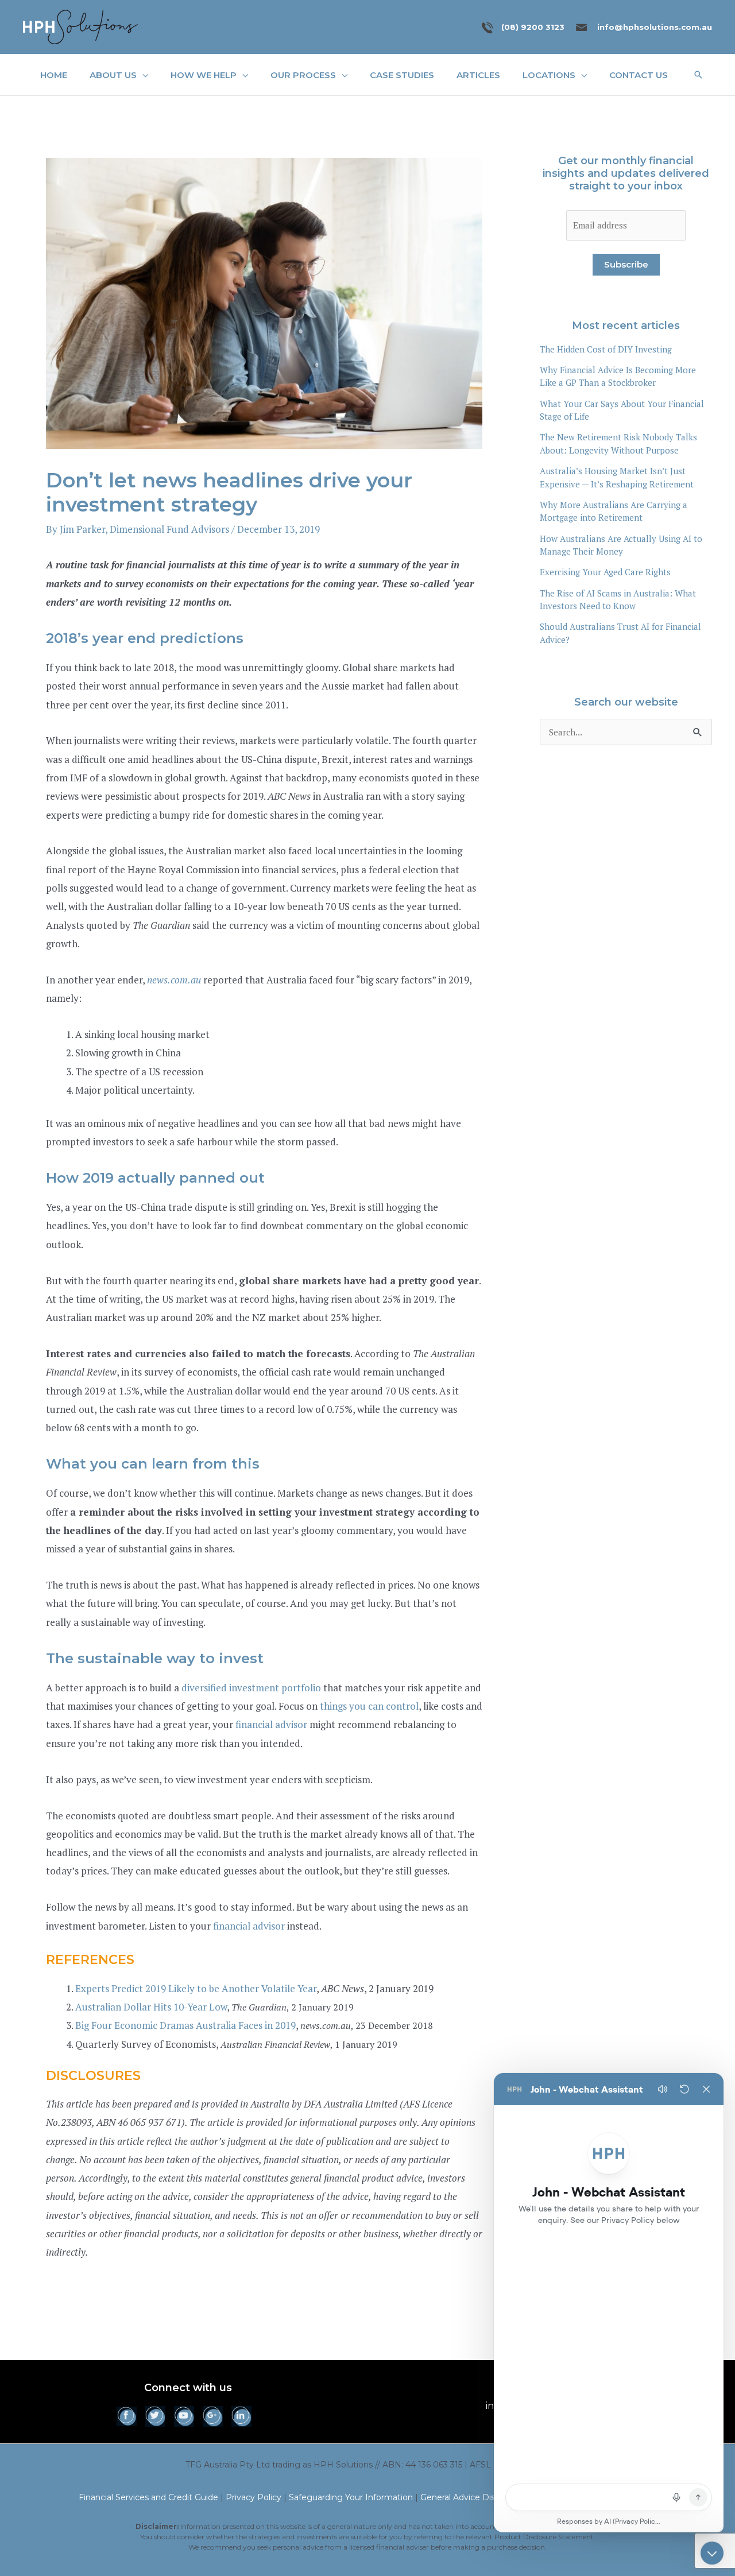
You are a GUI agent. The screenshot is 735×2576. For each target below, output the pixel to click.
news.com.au (174, 980)
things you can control (369, 1706)
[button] (142, 75)
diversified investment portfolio (251, 1688)
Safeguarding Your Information (351, 2497)
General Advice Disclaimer (472, 2497)
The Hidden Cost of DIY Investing (606, 349)
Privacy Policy (254, 2497)
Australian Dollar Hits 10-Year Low (151, 2007)
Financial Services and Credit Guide (148, 2497)
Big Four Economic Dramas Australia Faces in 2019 (185, 2025)
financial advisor (271, 1724)
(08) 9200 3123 (533, 27)
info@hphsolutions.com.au (655, 27)
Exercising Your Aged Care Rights (605, 572)
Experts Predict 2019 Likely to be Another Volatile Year (196, 1988)
